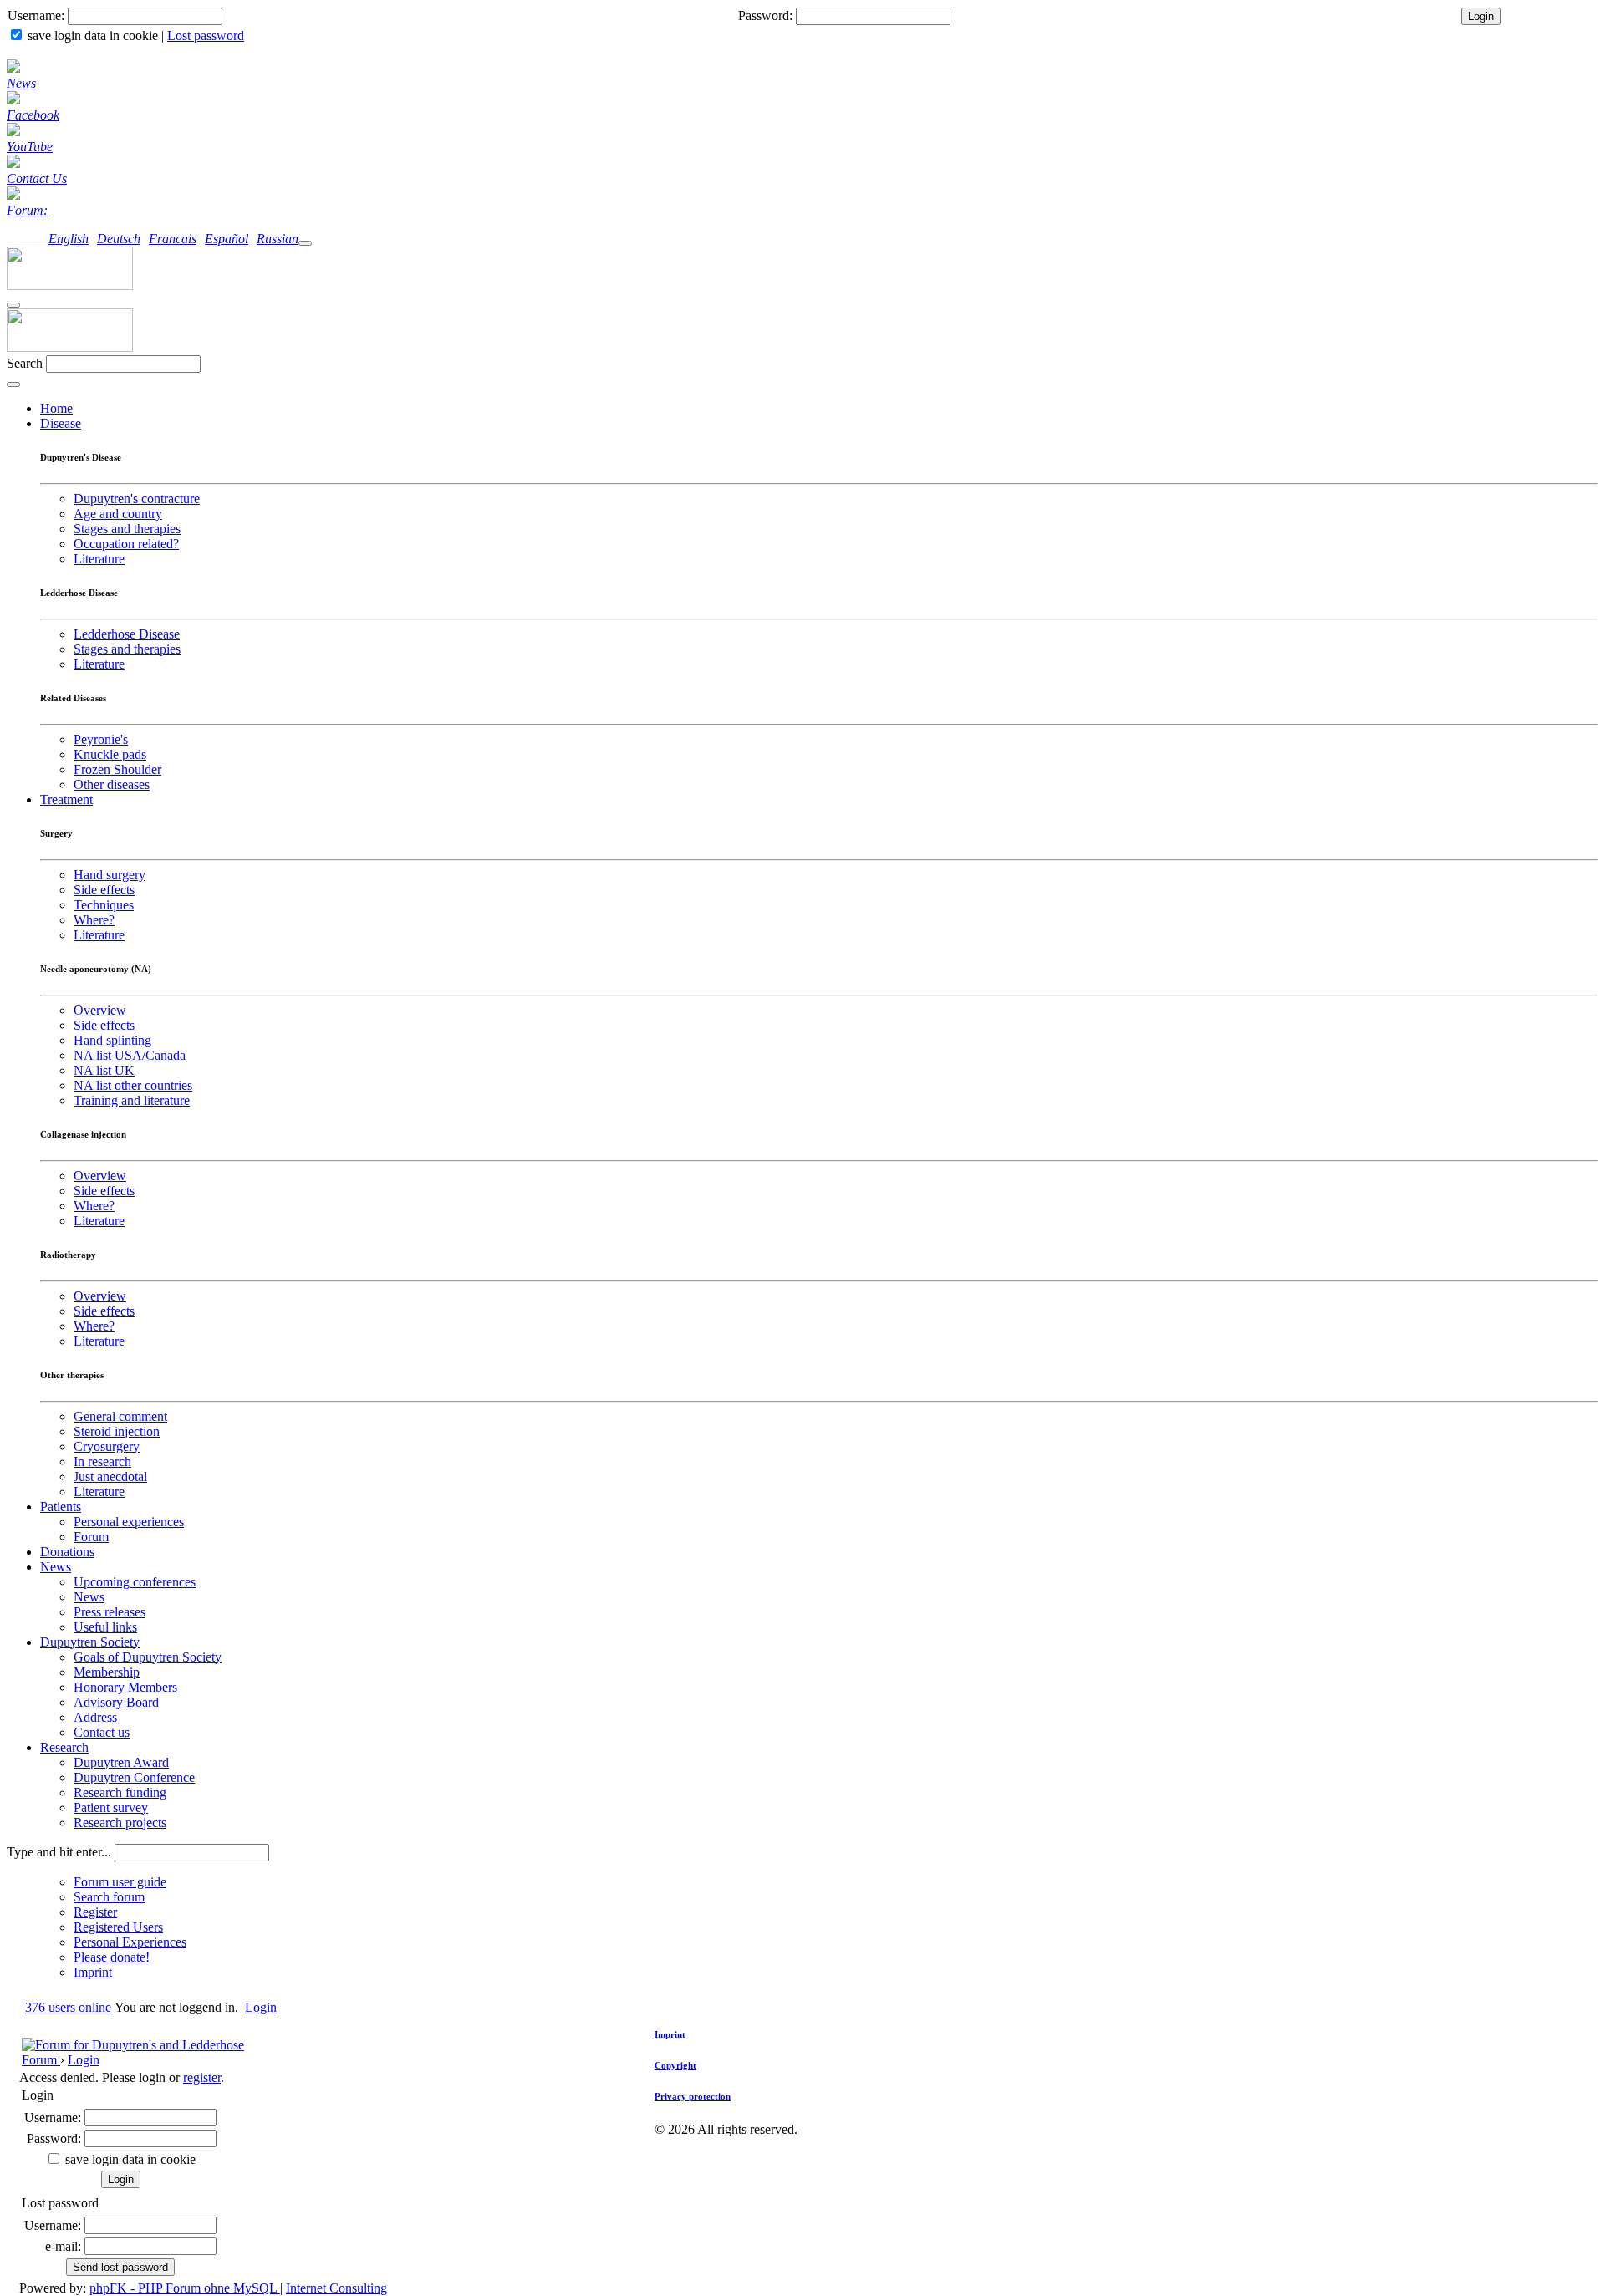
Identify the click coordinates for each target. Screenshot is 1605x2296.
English (69, 239)
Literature (99, 559)
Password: (765, 15)
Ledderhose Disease (127, 634)
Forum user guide (120, 1882)
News (21, 83)
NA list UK (104, 1070)
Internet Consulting (336, 2288)
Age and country (118, 514)
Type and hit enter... (59, 1852)
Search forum (109, 1897)
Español (227, 239)
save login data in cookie (93, 36)
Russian (278, 239)
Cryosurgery (107, 1446)
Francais (173, 239)
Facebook (33, 115)
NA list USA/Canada (130, 1055)
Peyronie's (101, 739)
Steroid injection (117, 1431)
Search (25, 363)
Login (261, 2007)
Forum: (27, 210)
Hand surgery (110, 875)
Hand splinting (112, 1040)
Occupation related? (126, 544)
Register (95, 1912)
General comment (120, 1416)
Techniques (104, 905)
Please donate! (112, 1957)
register (202, 2077)
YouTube (30, 147)
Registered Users (118, 1927)
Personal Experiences (130, 1942)
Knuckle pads (110, 754)
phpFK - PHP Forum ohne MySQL (185, 2288)
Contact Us (37, 178)
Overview (100, 1010)
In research (102, 1461)
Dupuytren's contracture (137, 499)
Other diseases (112, 784)
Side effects (104, 890)
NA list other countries (133, 1085)
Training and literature (132, 1100)
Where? (94, 920)
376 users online (68, 2007)
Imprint (93, 1972)
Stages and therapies (127, 529)
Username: (36, 15)
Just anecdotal (110, 1476)
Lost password (206, 36)
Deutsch (119, 239)
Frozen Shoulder (117, 769)
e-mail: (63, 2246)
